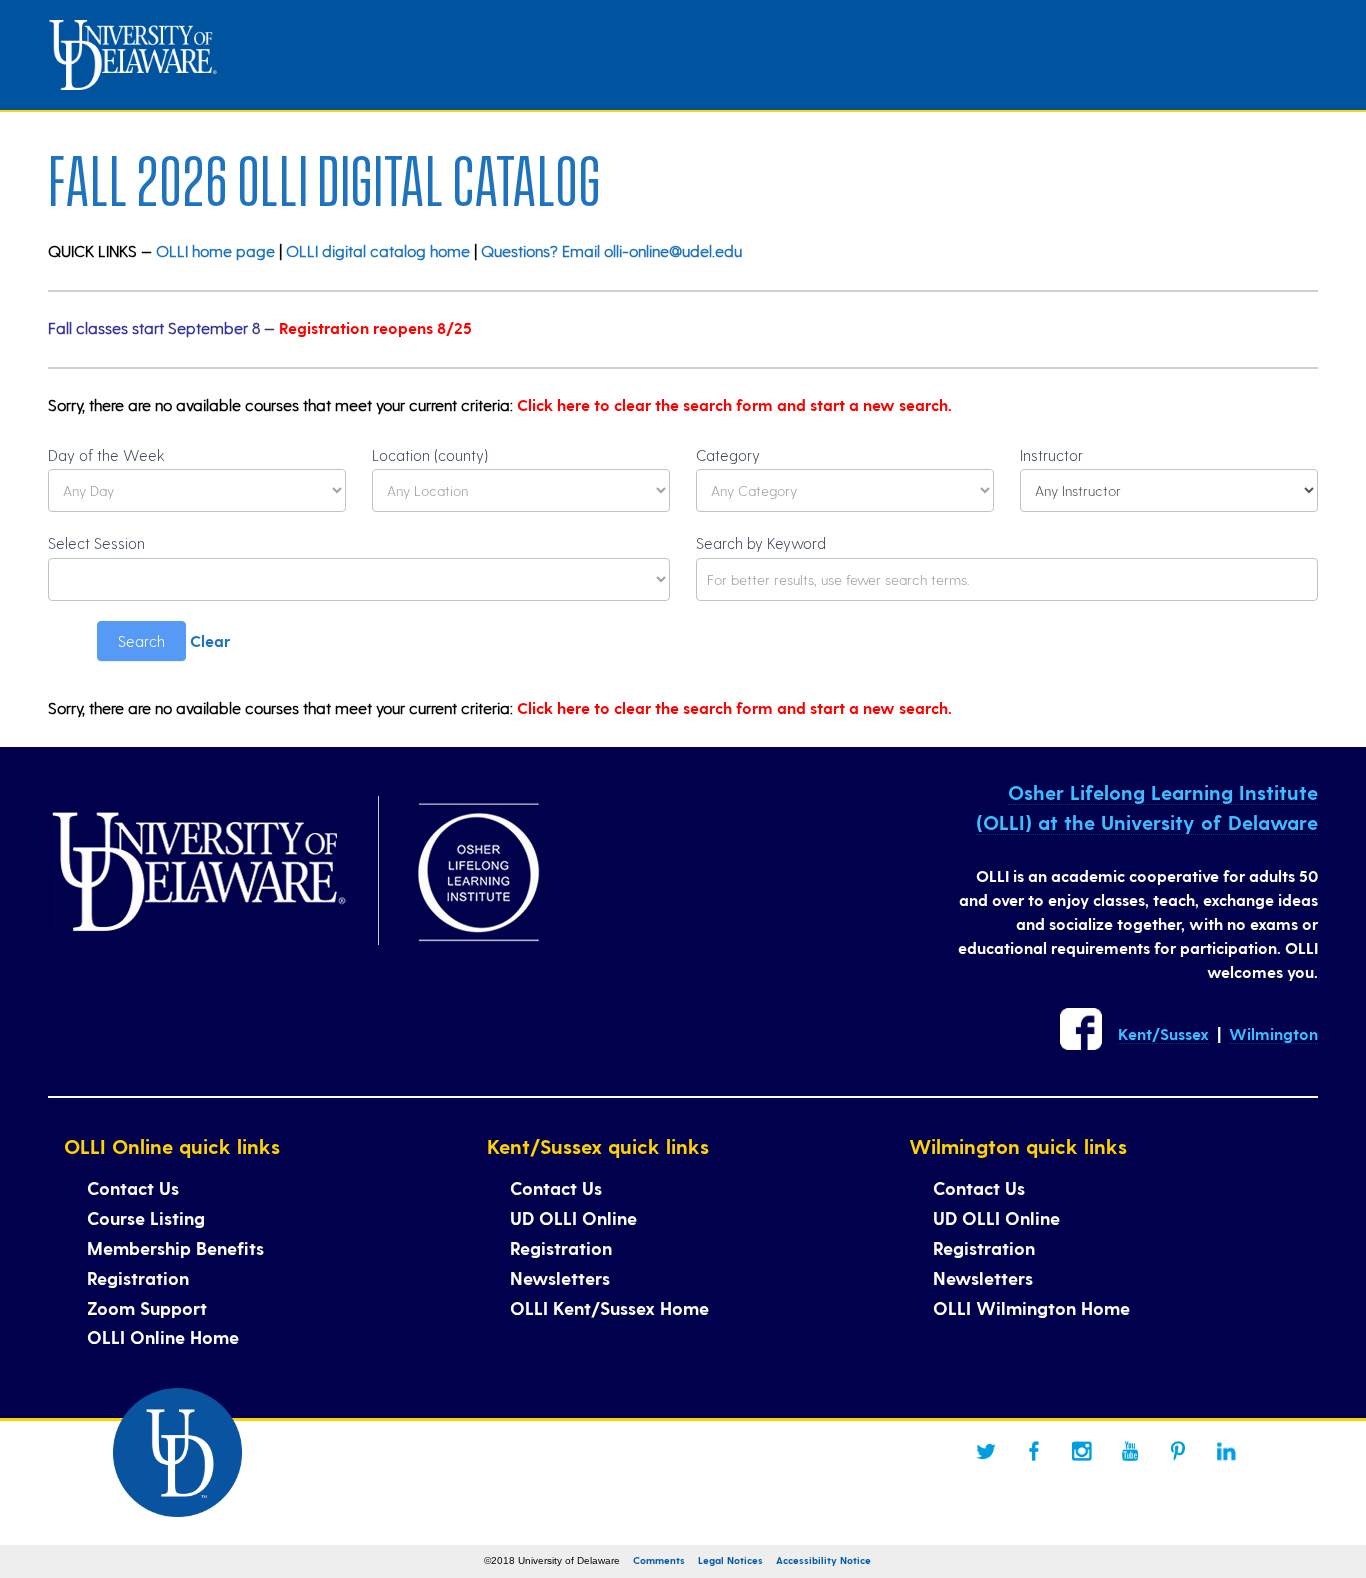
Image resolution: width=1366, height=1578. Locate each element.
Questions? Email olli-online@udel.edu (611, 250)
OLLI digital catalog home (378, 250)
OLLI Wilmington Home (1031, 1307)
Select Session (96, 543)
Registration (138, 1277)
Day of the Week (106, 455)
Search (141, 641)
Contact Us (133, 1187)
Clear (210, 640)
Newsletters (560, 1277)
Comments (659, 1560)
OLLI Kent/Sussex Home (609, 1307)
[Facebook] (1034, 1451)
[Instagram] (1082, 1451)
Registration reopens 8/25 (375, 327)
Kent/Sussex (1163, 1033)
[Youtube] (1130, 1451)
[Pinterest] (1178, 1451)
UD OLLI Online (573, 1217)
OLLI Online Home (163, 1336)
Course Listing (146, 1217)
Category (728, 455)
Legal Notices (730, 1560)
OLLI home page (215, 250)
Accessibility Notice (823, 1560)
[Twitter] (986, 1451)
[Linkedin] (1226, 1451)
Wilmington (1273, 1033)
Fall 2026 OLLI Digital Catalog (324, 175)
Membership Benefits (175, 1247)
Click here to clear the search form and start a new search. (734, 404)
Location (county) (430, 455)
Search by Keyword (761, 543)
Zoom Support (147, 1307)
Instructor (1051, 455)
